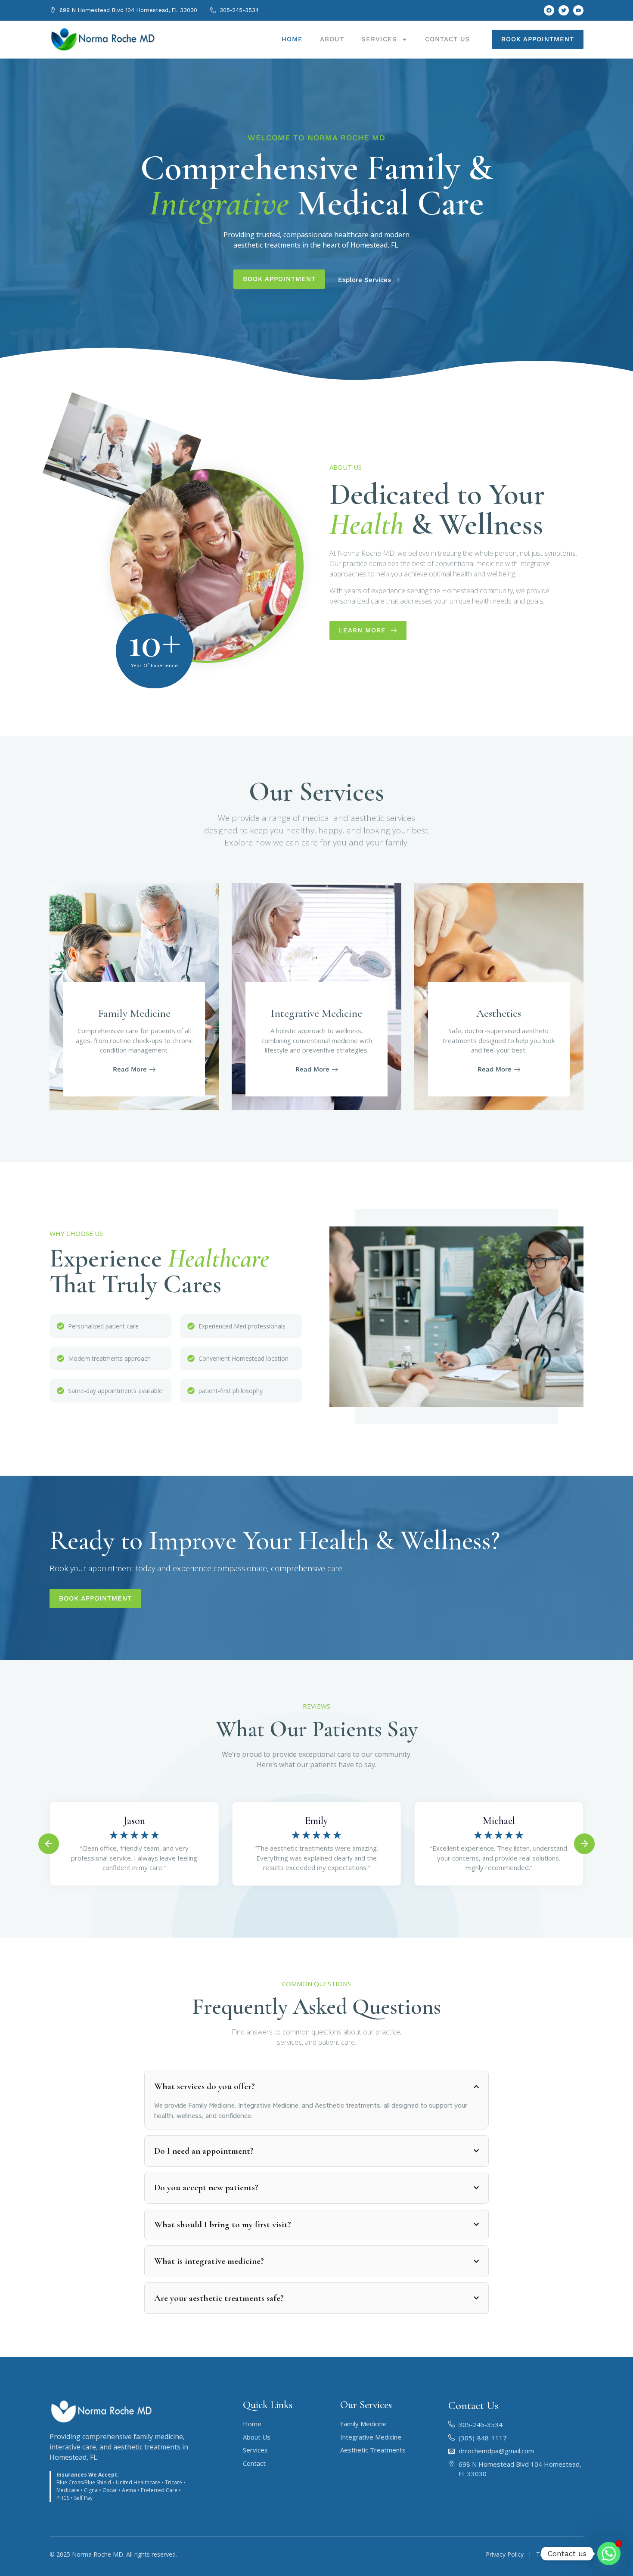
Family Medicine (134, 1013)
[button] (49, 1844)
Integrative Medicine (316, 1013)
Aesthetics (499, 1013)
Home (292, 39)
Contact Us (448, 39)
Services (379, 39)
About (332, 39)
